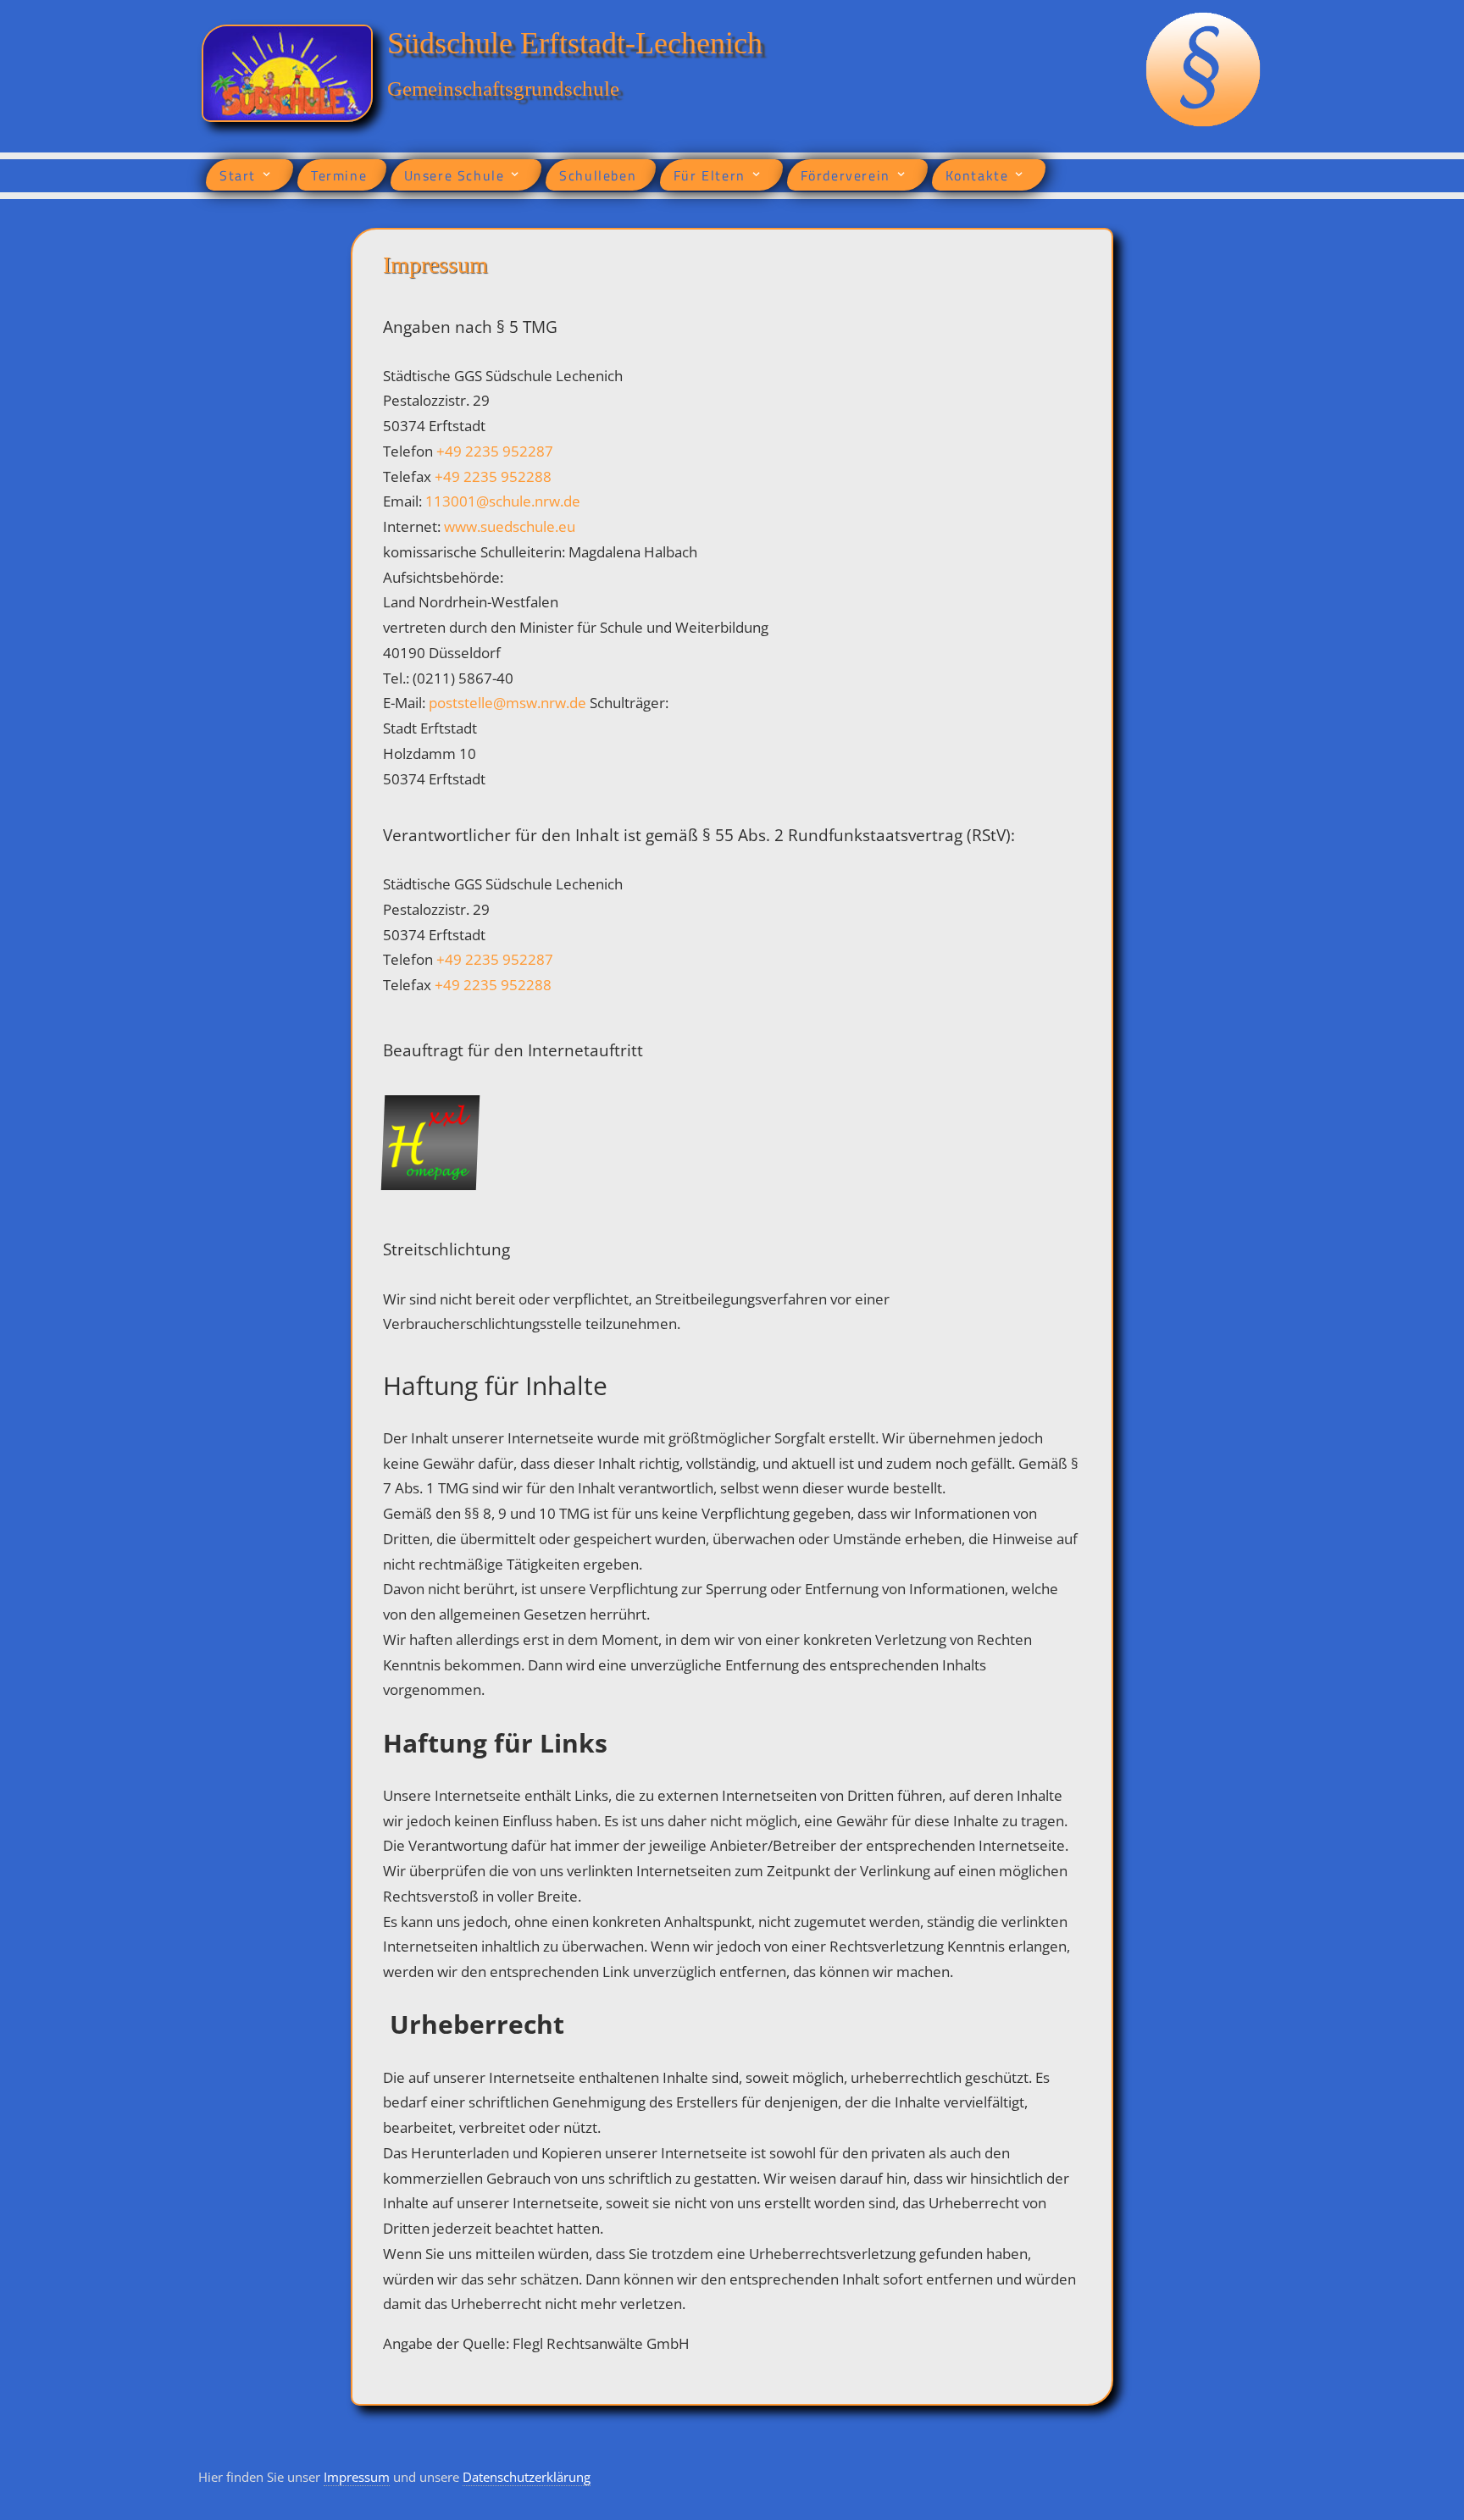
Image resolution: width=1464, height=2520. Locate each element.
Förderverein (846, 175)
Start (238, 175)
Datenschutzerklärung (527, 2477)
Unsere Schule (455, 175)
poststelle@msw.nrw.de (509, 703)
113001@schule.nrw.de (503, 501)
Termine (339, 175)
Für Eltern (710, 175)
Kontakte (977, 175)
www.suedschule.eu (510, 526)
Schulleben (598, 175)
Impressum (357, 2477)
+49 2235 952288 (493, 476)
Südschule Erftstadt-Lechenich (575, 43)
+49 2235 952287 (495, 451)
